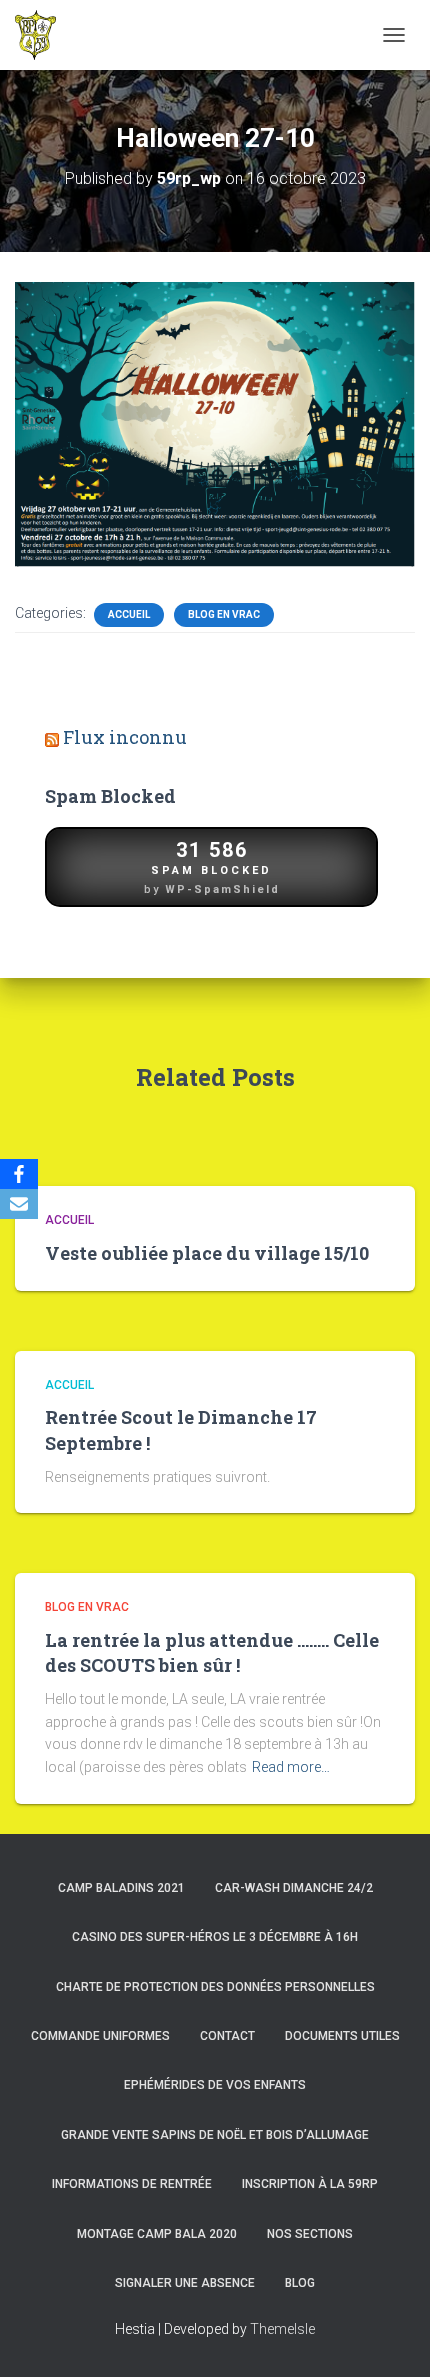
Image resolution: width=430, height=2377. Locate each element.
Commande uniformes (100, 2036)
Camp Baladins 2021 (121, 1888)
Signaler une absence (185, 2283)
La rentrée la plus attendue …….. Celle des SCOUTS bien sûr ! (212, 1652)
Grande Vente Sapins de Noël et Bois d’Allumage (215, 2135)
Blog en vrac (224, 614)
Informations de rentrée (132, 2184)
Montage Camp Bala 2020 (157, 2234)
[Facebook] (19, 1174)
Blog (300, 2283)
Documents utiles (342, 2036)
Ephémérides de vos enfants (215, 2085)
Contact (227, 2036)
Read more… (291, 1767)
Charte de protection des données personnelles (215, 1987)
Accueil (129, 614)
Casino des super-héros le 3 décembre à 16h (215, 1937)
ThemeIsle (282, 2329)
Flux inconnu (125, 737)
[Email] (19, 1204)
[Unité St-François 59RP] (43, 35)
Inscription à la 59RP (310, 2184)
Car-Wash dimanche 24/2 (294, 1888)
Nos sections (310, 2234)
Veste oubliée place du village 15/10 (207, 1253)
